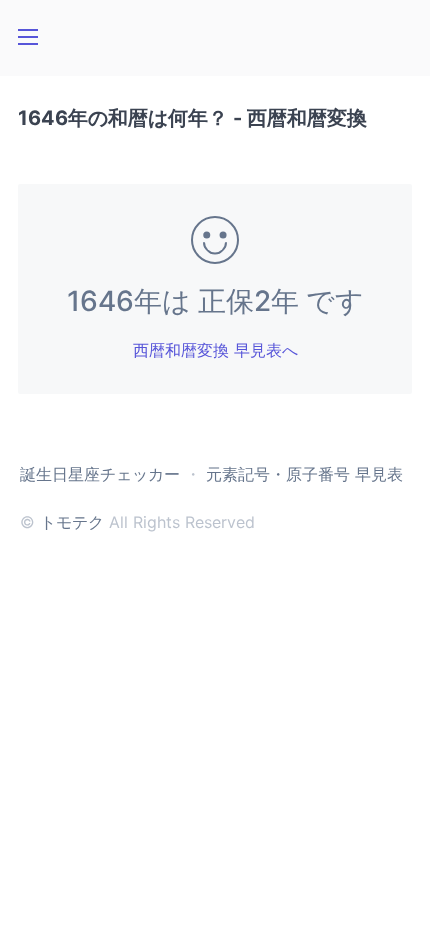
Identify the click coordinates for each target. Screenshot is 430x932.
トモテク (72, 522)
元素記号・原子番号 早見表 (304, 474)
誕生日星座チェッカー (100, 474)
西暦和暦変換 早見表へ (215, 350)
